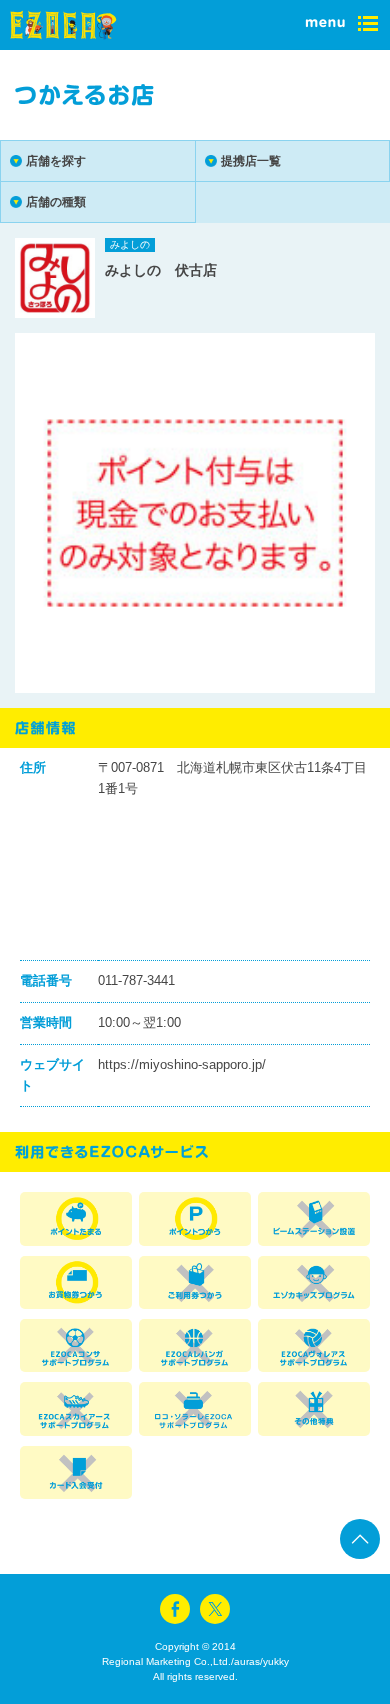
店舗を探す (56, 161)
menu (340, 25)
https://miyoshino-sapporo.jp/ (182, 1064)
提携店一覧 (251, 161)
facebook (175, 1609)
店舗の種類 (56, 202)
